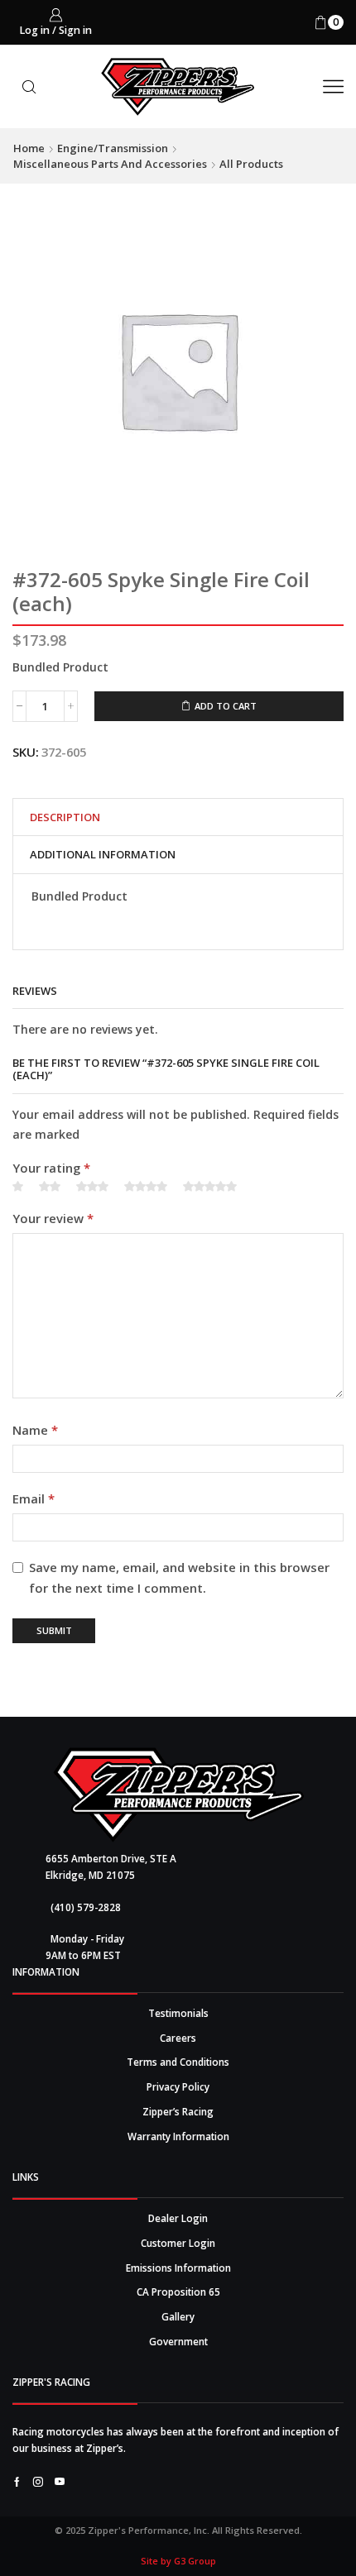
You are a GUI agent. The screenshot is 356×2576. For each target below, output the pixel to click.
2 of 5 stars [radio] (50, 1187)
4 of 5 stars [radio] (146, 1187)
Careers (178, 2038)
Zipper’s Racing (178, 2111)
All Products (251, 164)
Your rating (51, 1168)
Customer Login (178, 2243)
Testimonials (178, 2013)
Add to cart (226, 706)
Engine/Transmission (113, 148)
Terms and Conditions (178, 2062)
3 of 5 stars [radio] (92, 1187)
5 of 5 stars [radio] (210, 1187)
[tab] (65, 817)
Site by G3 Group (178, 2561)
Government (178, 2341)
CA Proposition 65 (178, 2292)
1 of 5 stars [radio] (18, 1187)
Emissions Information (178, 2268)
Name (35, 1430)
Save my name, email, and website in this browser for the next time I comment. (179, 1577)
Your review (53, 1218)
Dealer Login (178, 2218)
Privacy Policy (178, 2086)
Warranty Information (178, 2136)
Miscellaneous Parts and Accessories (110, 164)
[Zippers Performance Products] (178, 1795)
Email (34, 1498)
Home (29, 148)
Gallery (178, 2316)
